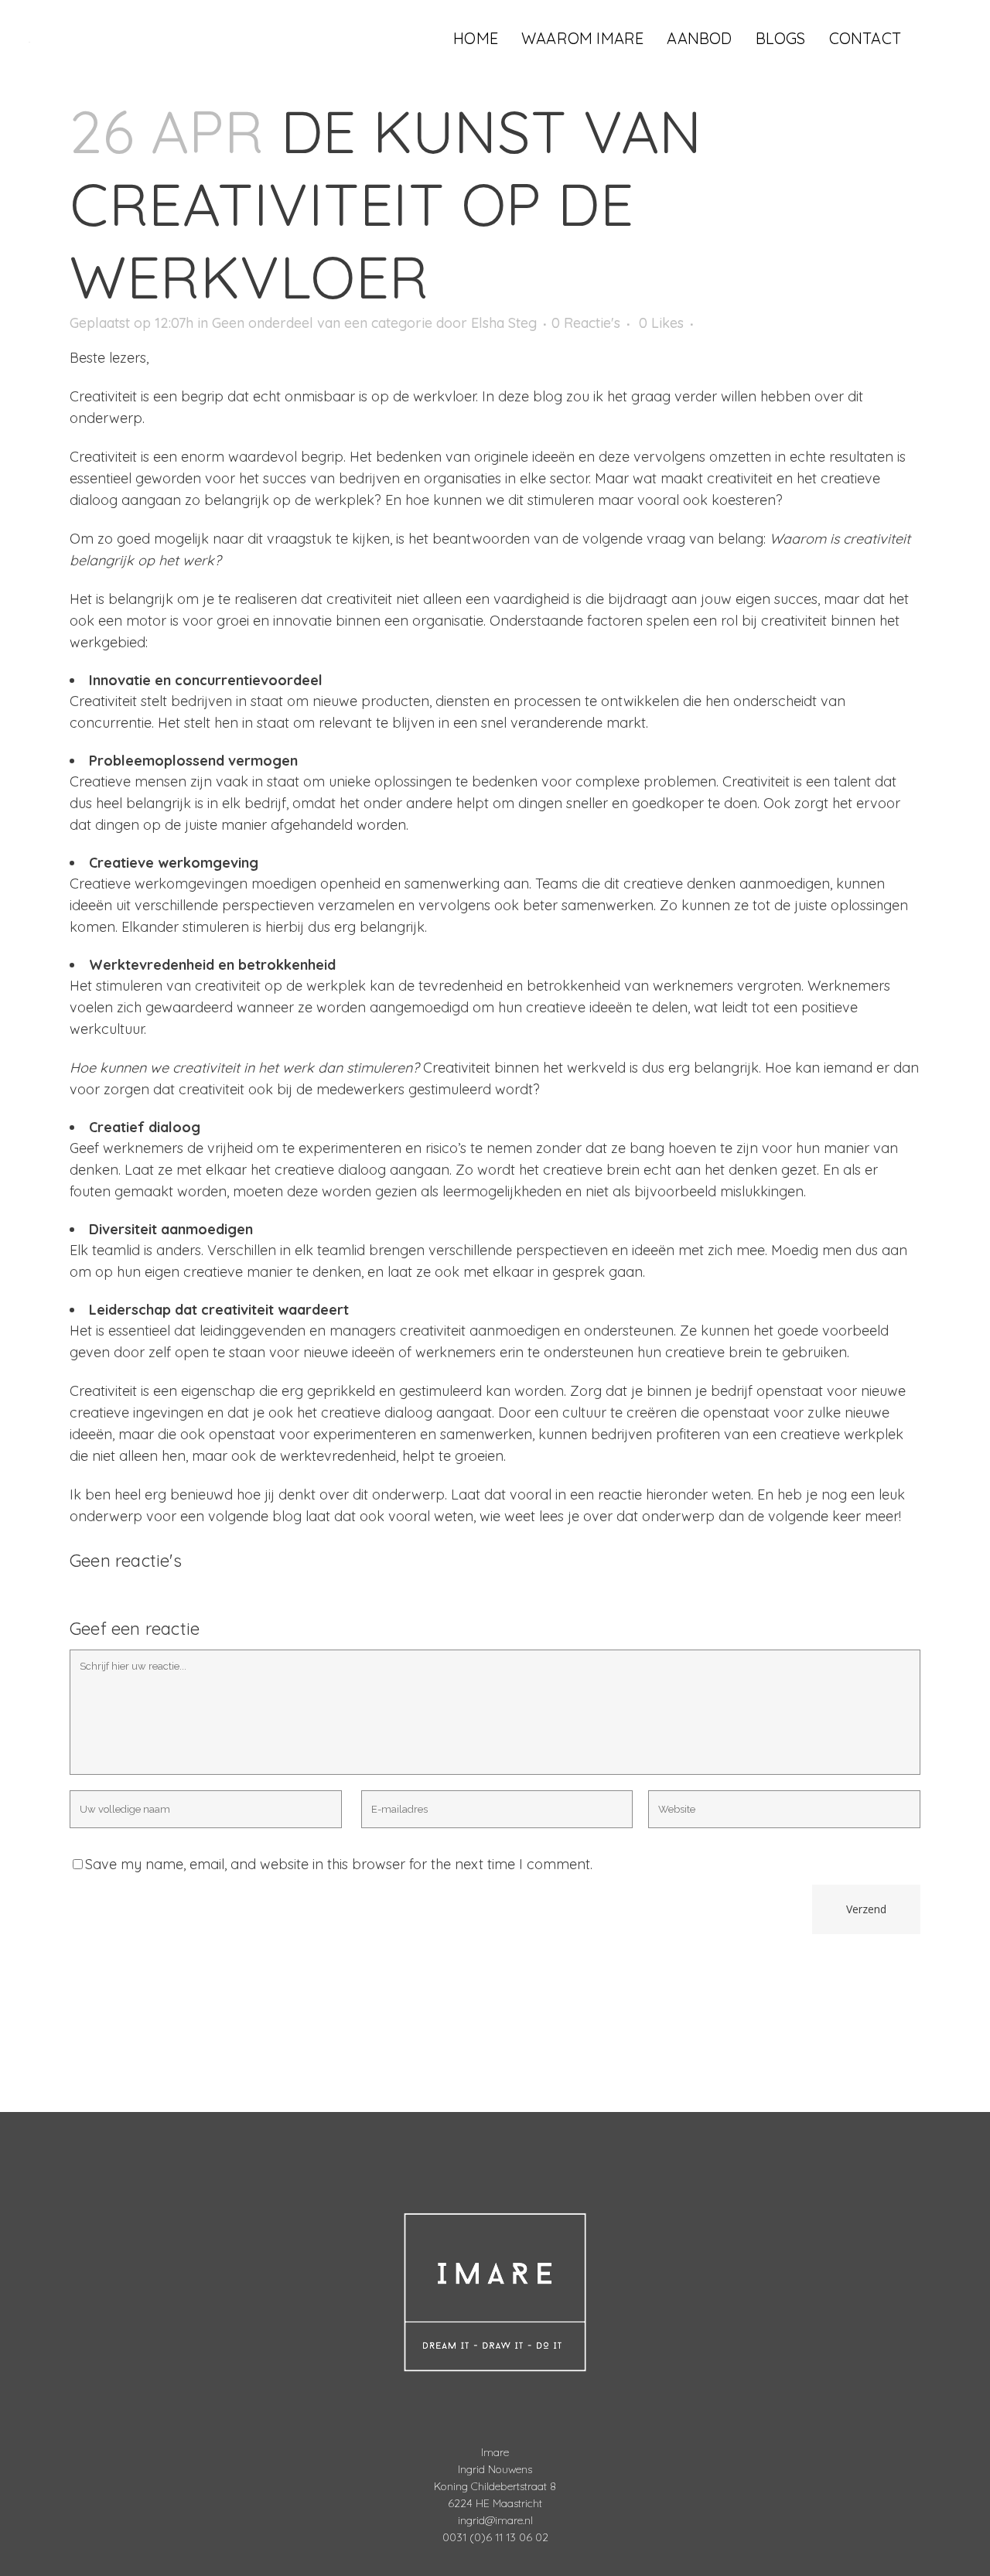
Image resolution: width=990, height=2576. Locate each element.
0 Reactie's (586, 323)
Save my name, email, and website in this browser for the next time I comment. (339, 1864)
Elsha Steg (504, 323)
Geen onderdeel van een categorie (322, 323)
